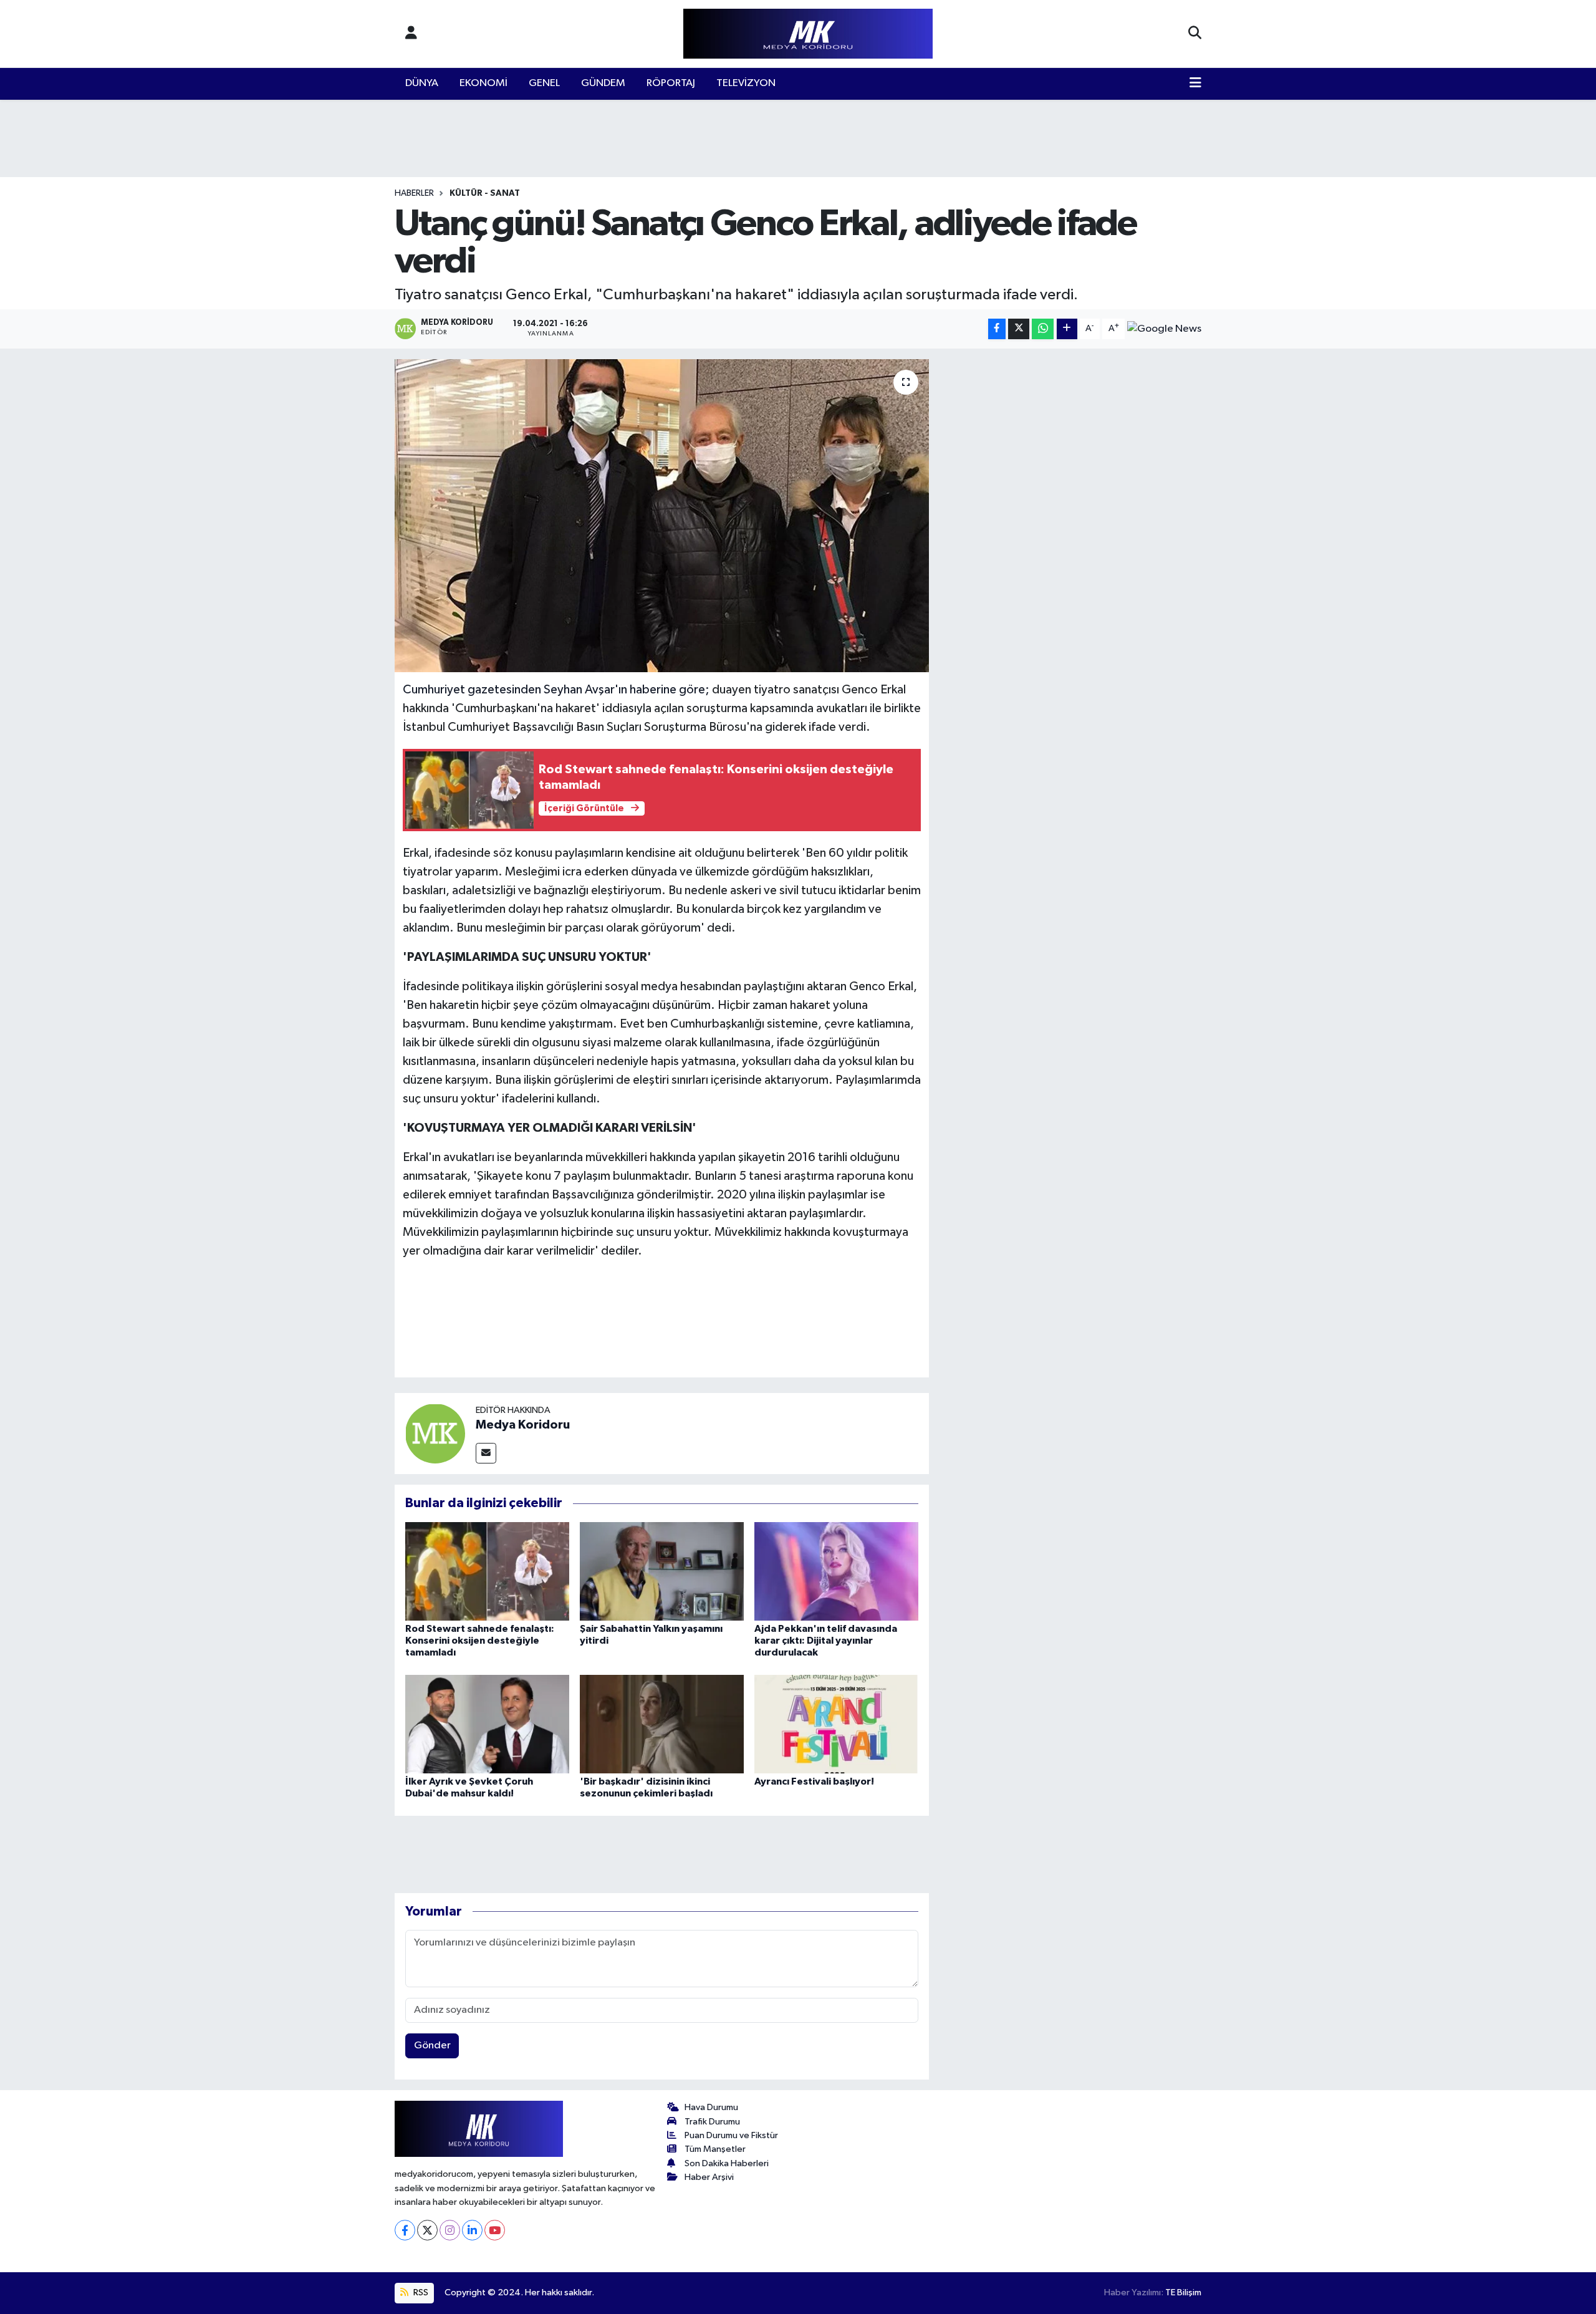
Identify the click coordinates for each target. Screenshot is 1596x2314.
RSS (420, 2292)
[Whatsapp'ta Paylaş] (1043, 329)
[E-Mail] (486, 1453)
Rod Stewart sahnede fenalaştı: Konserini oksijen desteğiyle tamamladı (480, 1641)
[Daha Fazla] (1067, 329)
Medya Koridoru (523, 1425)
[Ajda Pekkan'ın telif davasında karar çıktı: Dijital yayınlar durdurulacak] (836, 1571)
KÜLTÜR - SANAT (485, 193)
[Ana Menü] (1195, 84)
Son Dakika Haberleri (727, 2163)
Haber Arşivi (709, 2177)
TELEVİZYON (746, 83)
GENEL (544, 83)
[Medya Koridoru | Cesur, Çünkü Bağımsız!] (808, 34)
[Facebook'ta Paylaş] (997, 329)
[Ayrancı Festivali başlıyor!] (836, 1724)
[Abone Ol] (1164, 329)
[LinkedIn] (472, 2230)
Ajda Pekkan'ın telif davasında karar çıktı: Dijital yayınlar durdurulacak (826, 1641)
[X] (427, 2230)
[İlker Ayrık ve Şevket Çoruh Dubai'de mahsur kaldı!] (487, 1724)
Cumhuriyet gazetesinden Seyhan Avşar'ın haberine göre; (557, 690)
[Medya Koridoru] (435, 1433)
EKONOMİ (483, 83)
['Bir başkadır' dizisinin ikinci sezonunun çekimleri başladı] (662, 1724)
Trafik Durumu (712, 2122)
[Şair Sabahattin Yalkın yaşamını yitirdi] (662, 1571)
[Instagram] (450, 2230)
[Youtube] (495, 2230)
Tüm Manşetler (715, 2149)
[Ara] (1195, 34)
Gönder (432, 2046)
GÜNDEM (603, 83)
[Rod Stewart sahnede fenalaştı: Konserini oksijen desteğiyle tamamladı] (487, 1571)
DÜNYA (422, 83)
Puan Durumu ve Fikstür (731, 2135)
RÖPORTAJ (671, 83)
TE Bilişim (1183, 2292)
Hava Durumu (711, 2107)
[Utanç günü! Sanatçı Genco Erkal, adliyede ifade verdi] (662, 516)
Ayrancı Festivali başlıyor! (814, 1781)
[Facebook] (405, 2230)
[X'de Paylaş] (1019, 329)
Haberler (414, 193)
